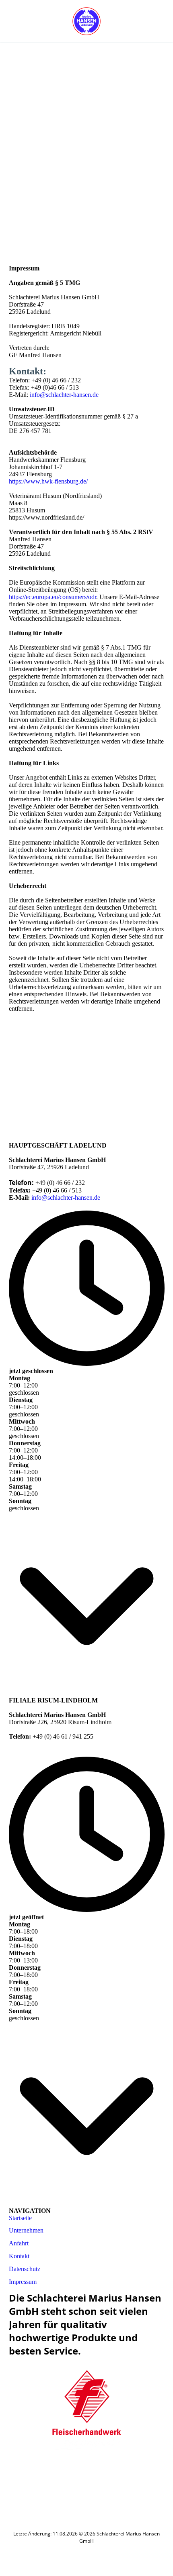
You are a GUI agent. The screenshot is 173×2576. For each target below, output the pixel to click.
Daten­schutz (25, 2269)
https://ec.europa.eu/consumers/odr (53, 597)
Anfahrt (19, 2243)
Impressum (23, 2282)
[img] (87, 21)
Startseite (21, 2218)
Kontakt (19, 2256)
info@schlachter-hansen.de (64, 395)
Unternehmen (26, 2230)
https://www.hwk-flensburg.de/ (48, 481)
